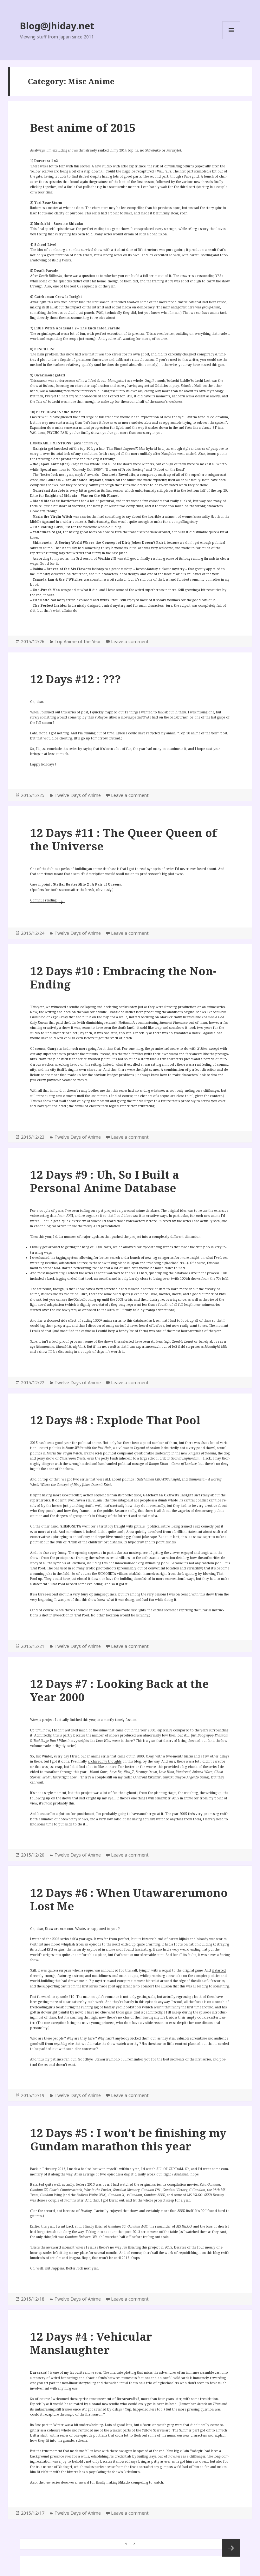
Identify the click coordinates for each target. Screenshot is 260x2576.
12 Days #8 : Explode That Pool (115, 1420)
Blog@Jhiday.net (57, 26)
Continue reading (48, 900)
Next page (231, 2548)
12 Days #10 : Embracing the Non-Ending (123, 978)
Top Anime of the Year (78, 641)
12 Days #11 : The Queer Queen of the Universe (123, 839)
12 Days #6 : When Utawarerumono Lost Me (129, 1899)
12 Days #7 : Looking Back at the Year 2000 (120, 1690)
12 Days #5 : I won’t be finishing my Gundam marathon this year (128, 2139)
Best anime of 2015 (83, 128)
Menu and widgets (231, 39)
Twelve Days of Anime (78, 795)
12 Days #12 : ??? (75, 679)
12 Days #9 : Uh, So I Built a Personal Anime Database (104, 1181)
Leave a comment (130, 641)
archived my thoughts (105, 1761)
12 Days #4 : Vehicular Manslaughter (91, 2343)
